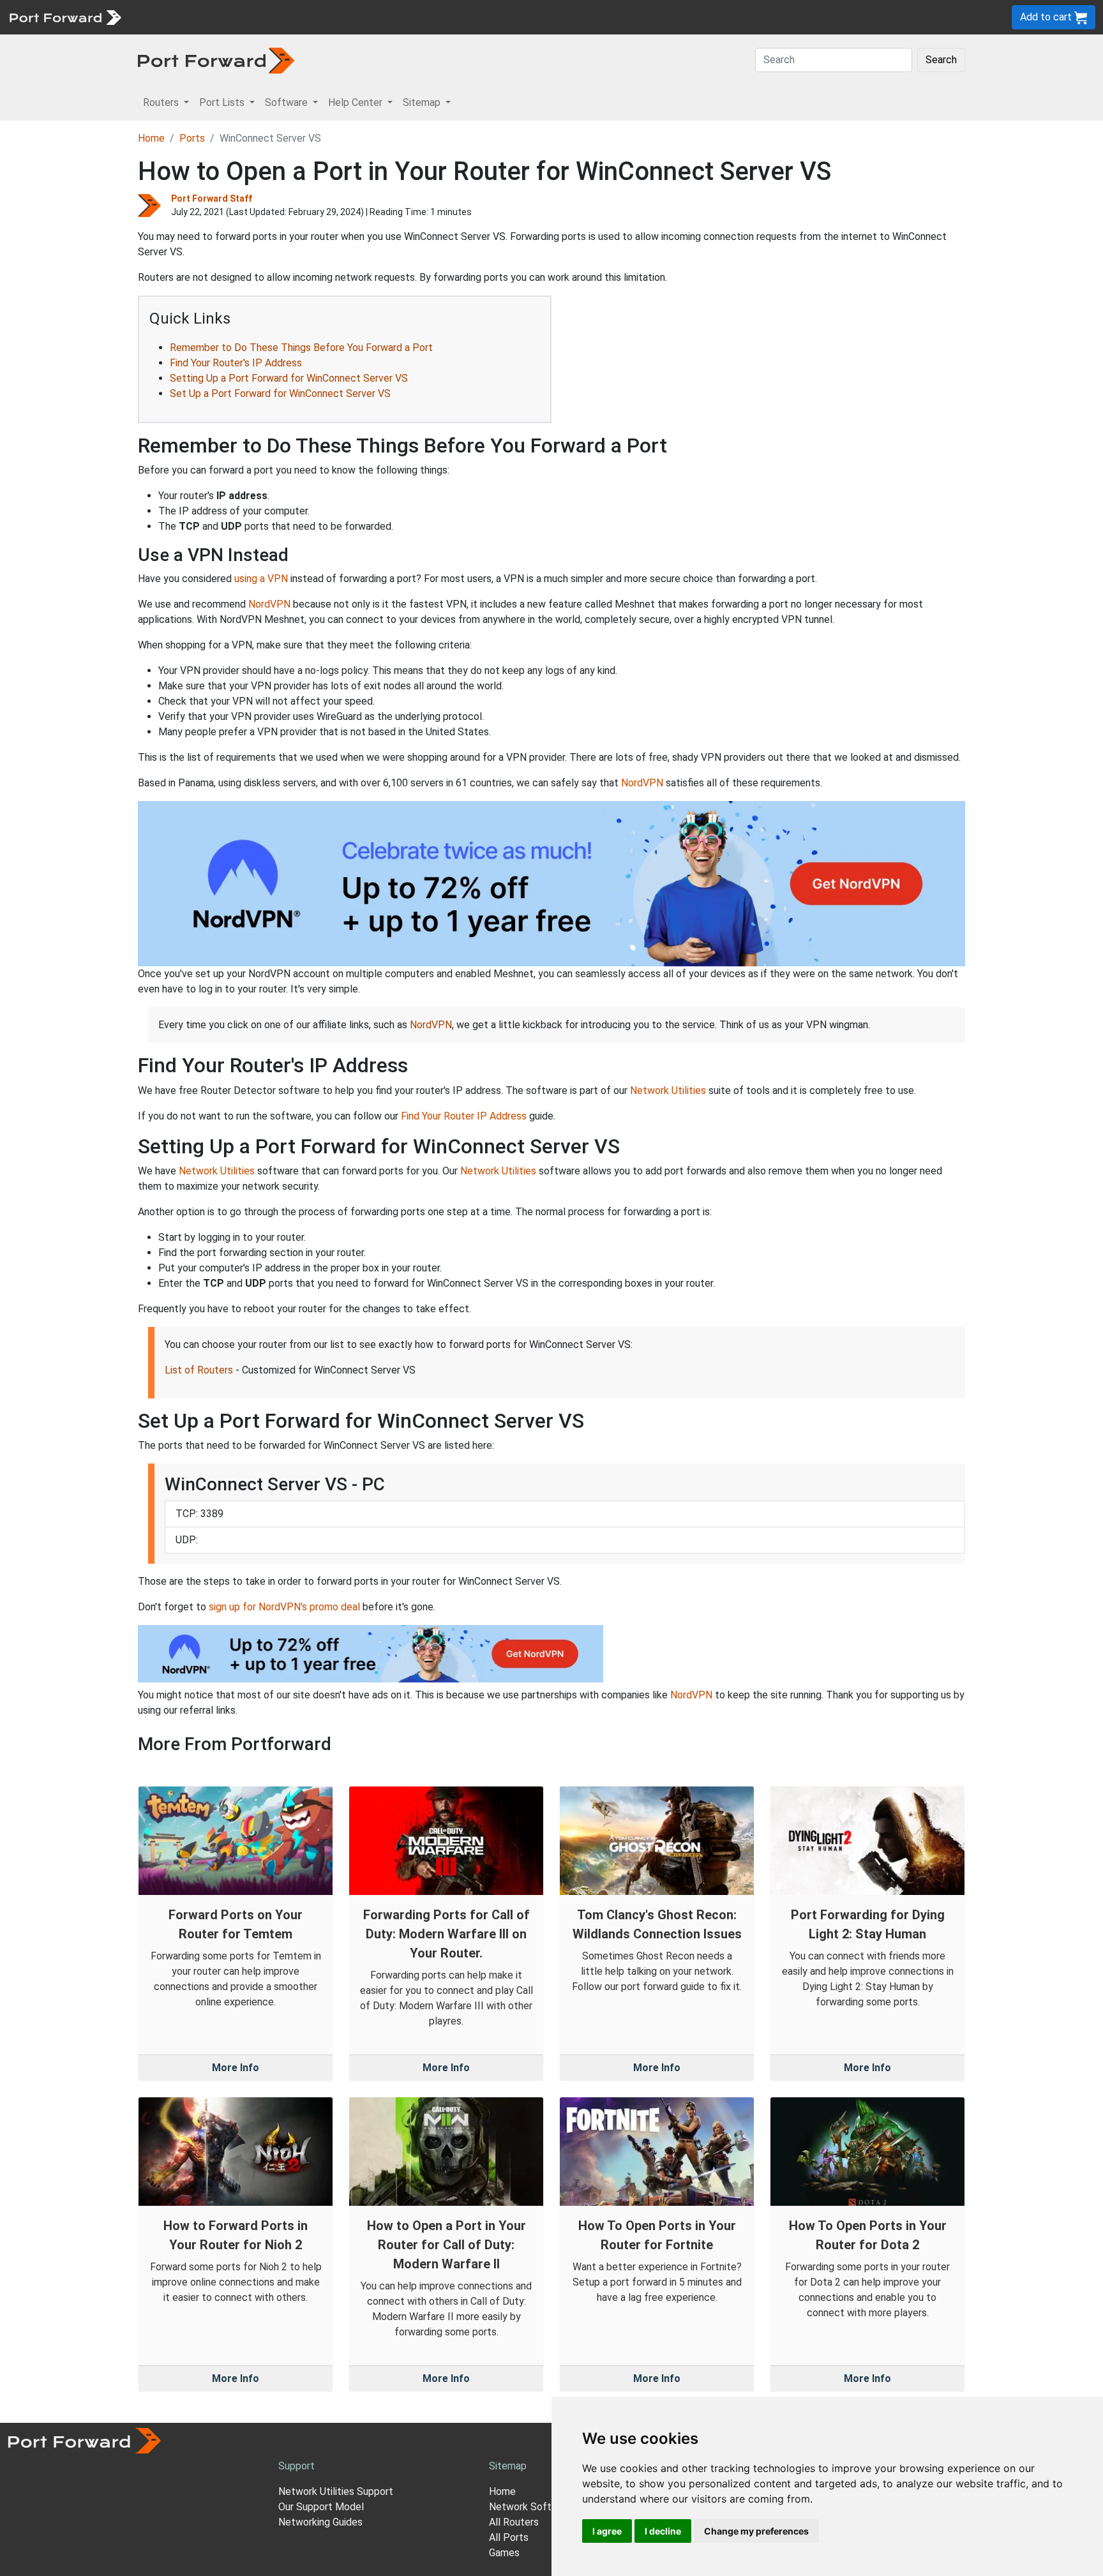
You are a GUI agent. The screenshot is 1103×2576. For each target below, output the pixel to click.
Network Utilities (668, 1090)
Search (941, 60)
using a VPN (261, 579)
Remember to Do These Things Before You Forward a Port (301, 348)
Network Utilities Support (336, 2491)
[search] (431, 17)
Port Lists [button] (223, 102)
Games (504, 2553)
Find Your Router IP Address (464, 1116)
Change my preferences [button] (756, 2531)
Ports (192, 138)
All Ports (509, 2537)
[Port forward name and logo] (65, 16)
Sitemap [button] (423, 102)
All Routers (514, 2522)
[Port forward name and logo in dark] (216, 60)
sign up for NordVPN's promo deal (284, 1607)
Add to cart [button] (1047, 17)
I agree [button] (607, 2531)
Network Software (531, 2507)
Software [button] (288, 102)
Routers (176, 17)
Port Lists (226, 17)
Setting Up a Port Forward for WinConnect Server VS (289, 378)
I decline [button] (663, 2531)
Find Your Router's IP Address (236, 363)
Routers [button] (162, 102)
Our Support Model (321, 2507)
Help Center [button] (356, 102)
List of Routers (199, 1370)
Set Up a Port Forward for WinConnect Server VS (280, 393)
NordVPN (269, 604)
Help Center (339, 17)
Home (151, 138)
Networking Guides (320, 2522)
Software (281, 17)
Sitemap (395, 17)
